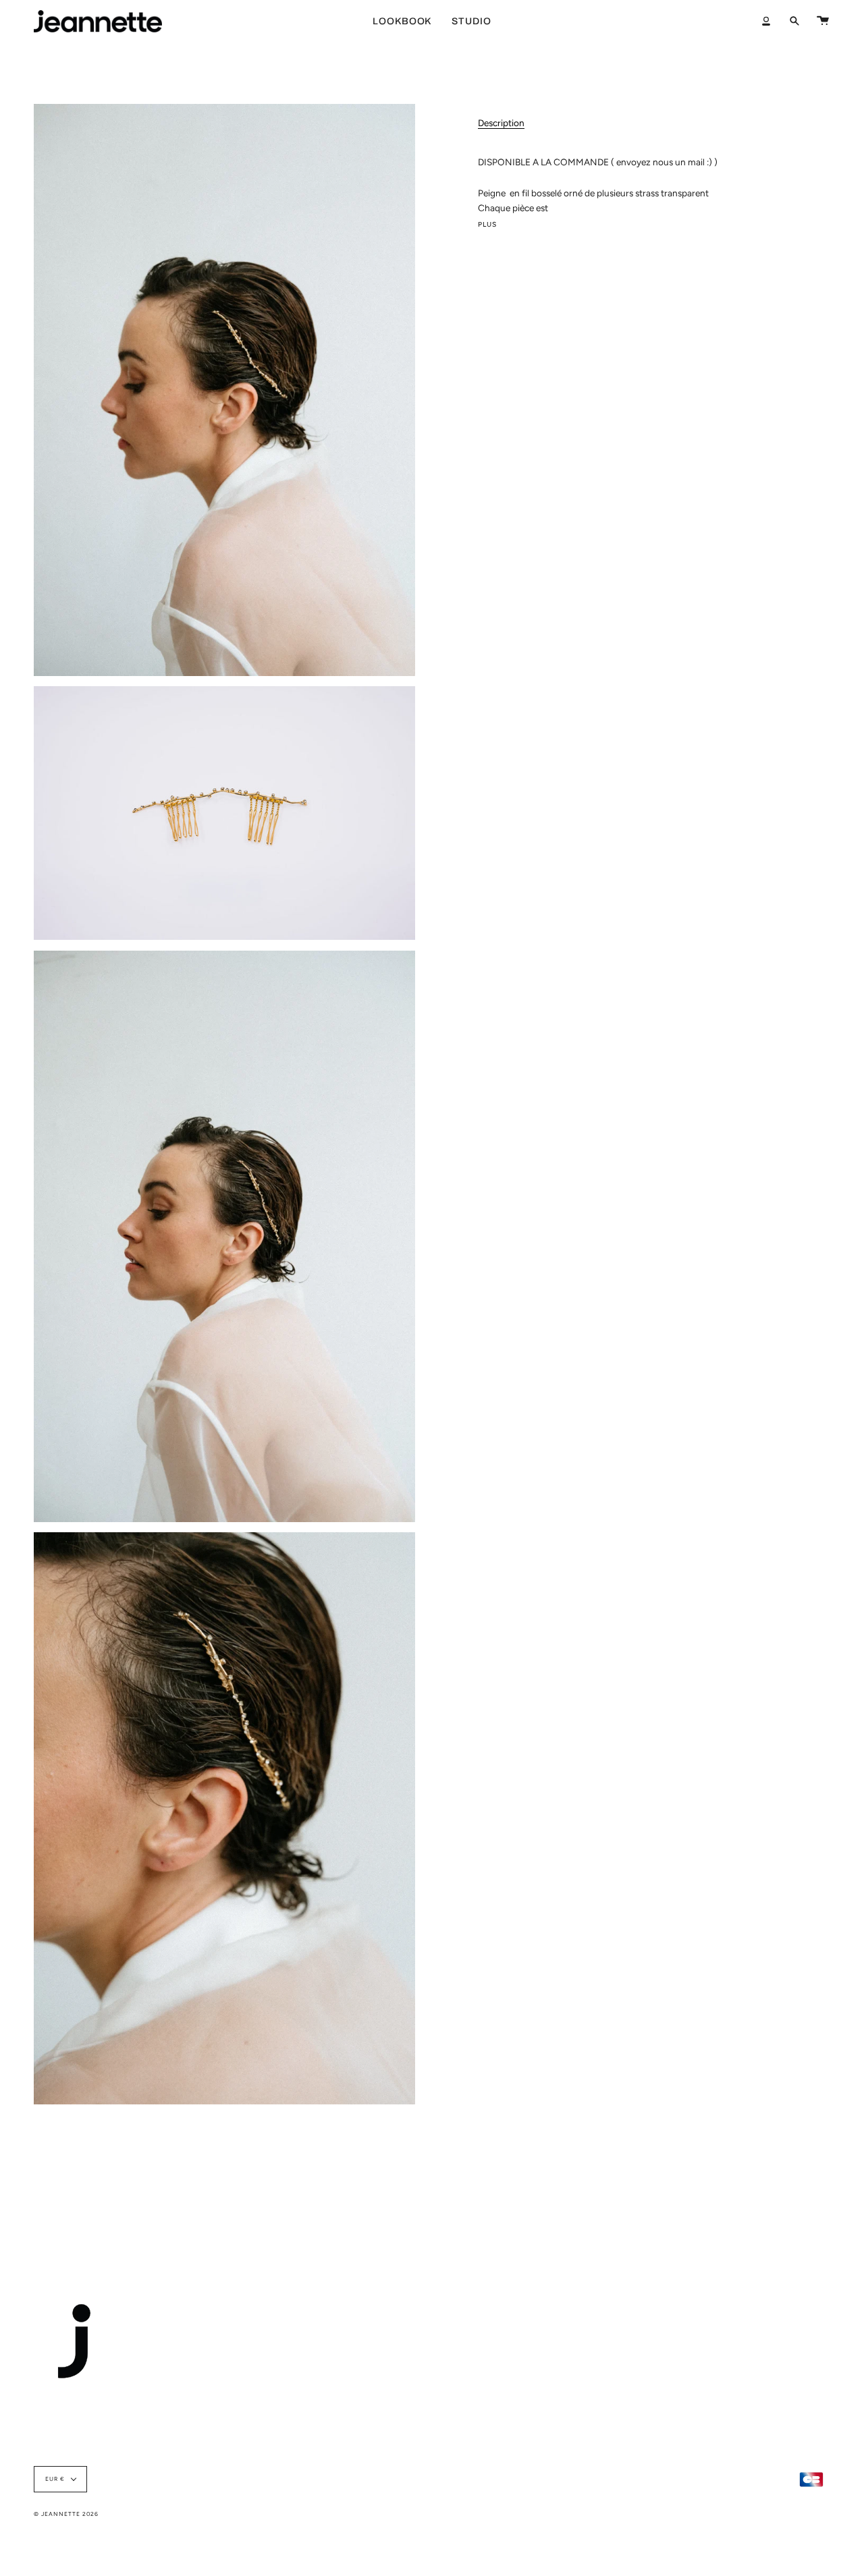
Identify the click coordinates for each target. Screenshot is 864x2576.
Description (501, 123)
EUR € (55, 2479)
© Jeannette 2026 (66, 2514)
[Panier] (823, 21)
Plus (488, 225)
